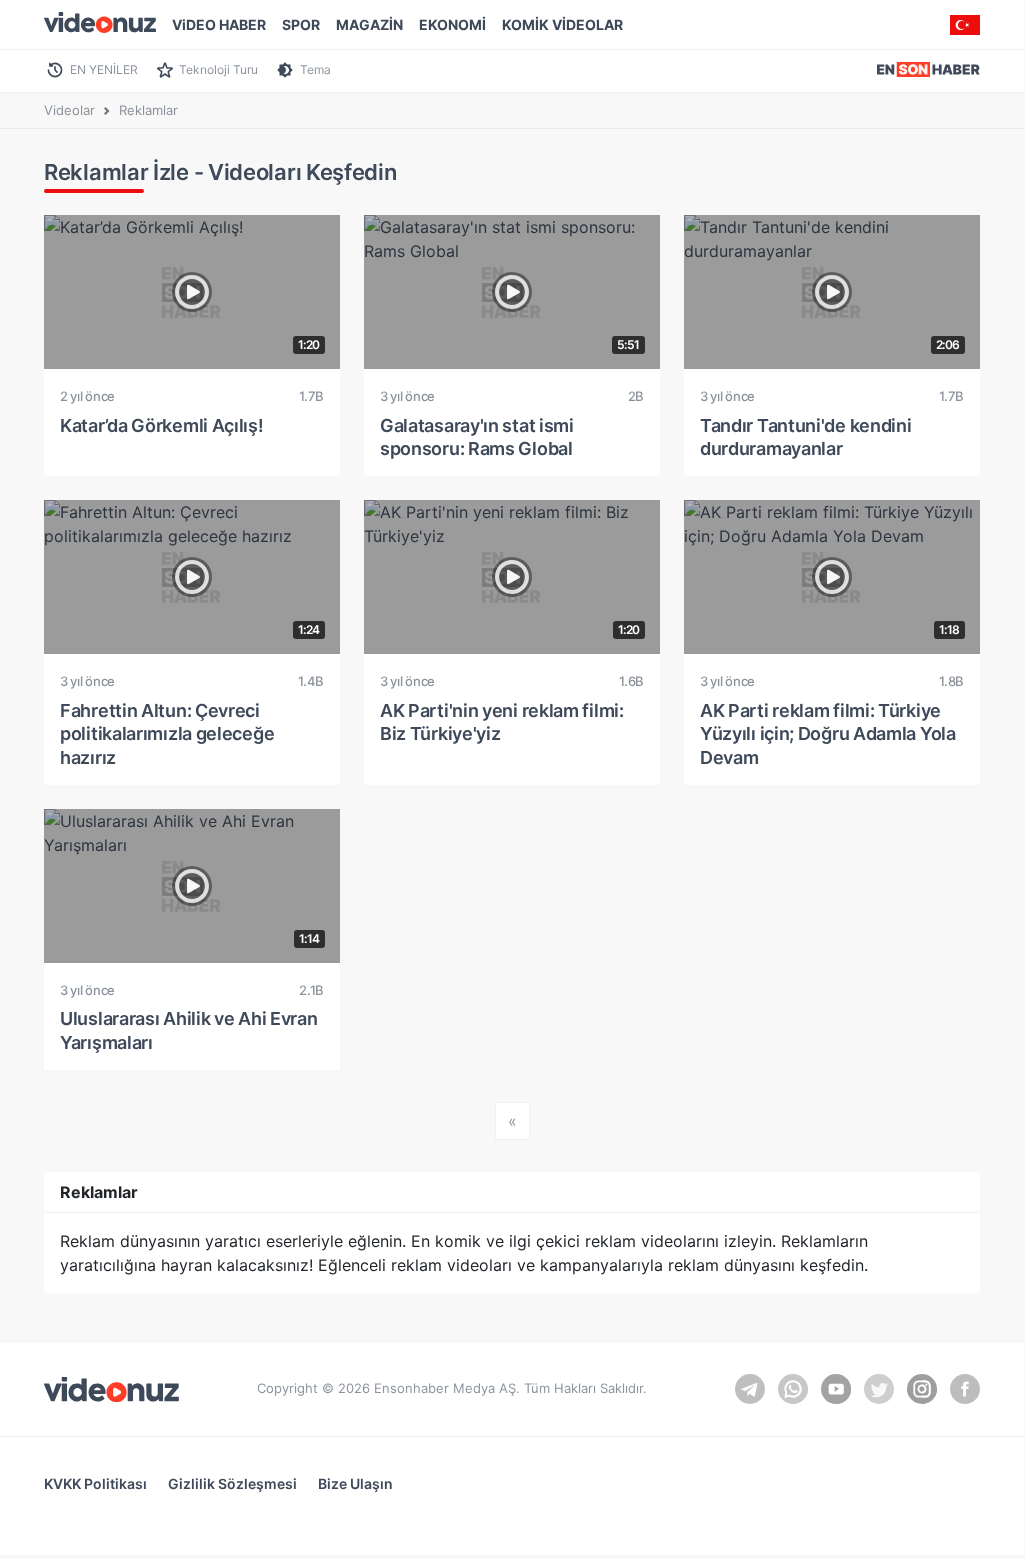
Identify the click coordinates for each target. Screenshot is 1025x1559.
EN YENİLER (104, 69)
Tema (315, 69)
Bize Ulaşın (355, 1483)
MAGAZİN (369, 24)
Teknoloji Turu (218, 69)
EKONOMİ (452, 24)
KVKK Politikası (95, 1483)
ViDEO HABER (219, 24)
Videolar (69, 110)
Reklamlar (148, 110)
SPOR (301, 24)
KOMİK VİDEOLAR (562, 24)
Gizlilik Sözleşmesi (232, 1483)
